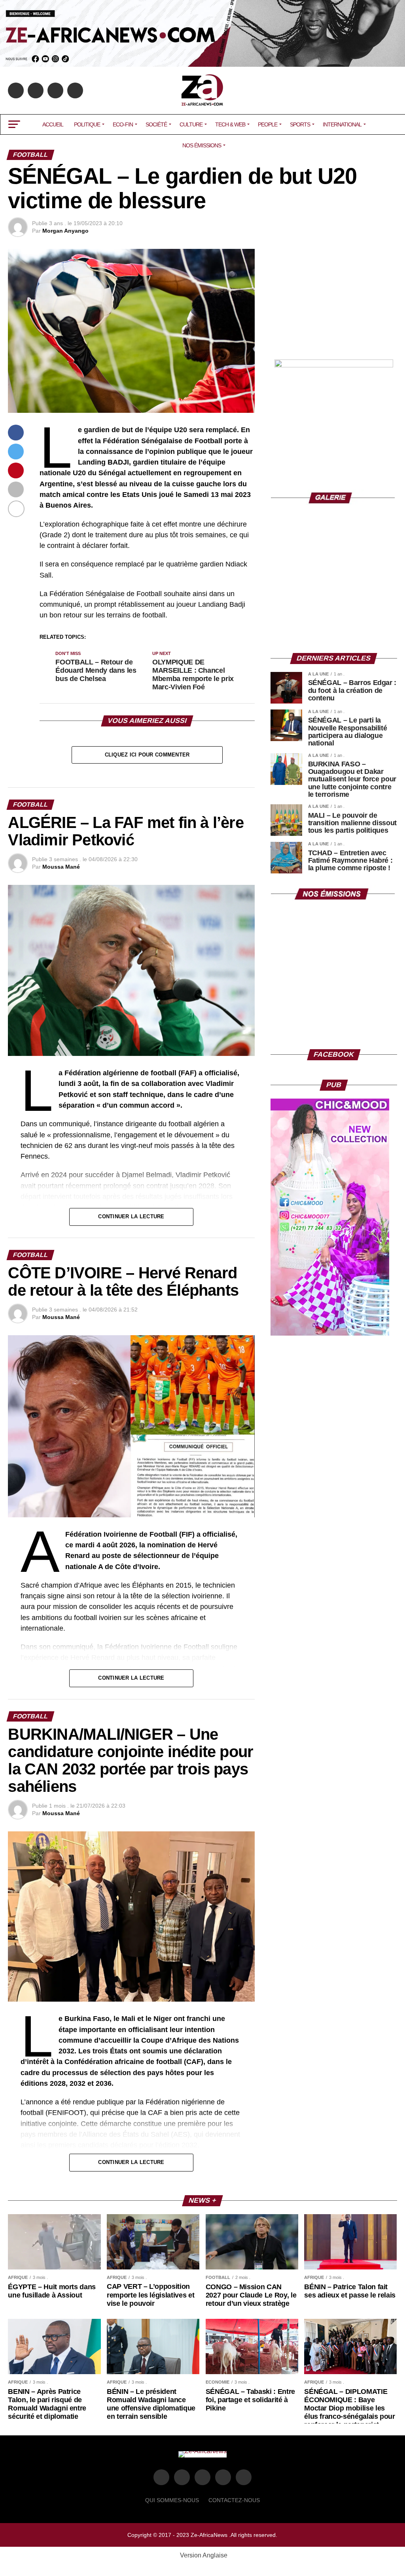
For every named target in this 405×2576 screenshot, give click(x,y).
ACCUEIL (53, 124)
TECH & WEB (230, 124)
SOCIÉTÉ (156, 124)
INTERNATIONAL (342, 124)
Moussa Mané (61, 867)
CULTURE (191, 124)
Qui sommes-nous (172, 2500)
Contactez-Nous (234, 2500)
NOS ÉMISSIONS (202, 145)
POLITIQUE (87, 124)
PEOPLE (268, 124)
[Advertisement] (334, 298)
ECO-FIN (123, 124)
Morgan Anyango (65, 231)
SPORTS (300, 124)
